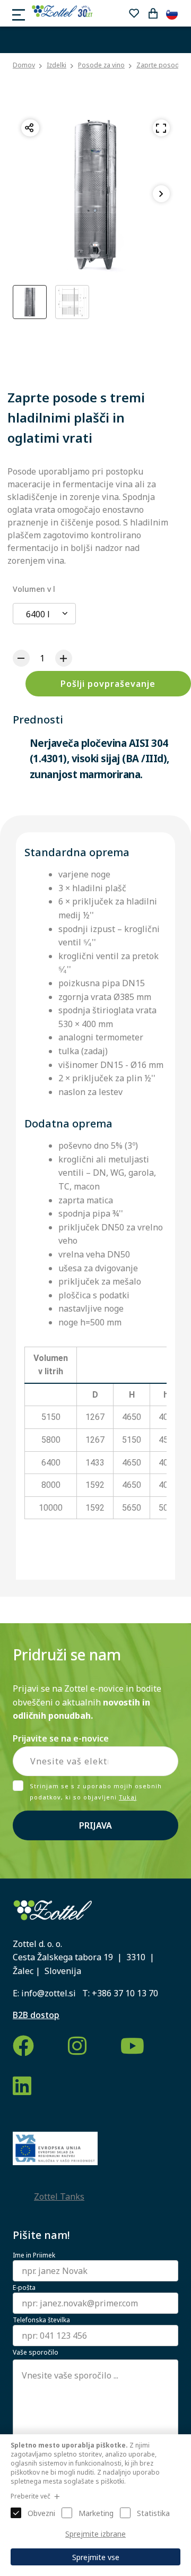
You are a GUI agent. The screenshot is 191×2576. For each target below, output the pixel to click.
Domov (24, 65)
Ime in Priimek (34, 2255)
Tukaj (128, 1797)
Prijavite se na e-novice (61, 1738)
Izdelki (57, 65)
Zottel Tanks (59, 2196)
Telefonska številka (41, 2320)
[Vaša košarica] (153, 13)
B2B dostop (36, 2015)
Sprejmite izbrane (95, 2534)
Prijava (95, 1825)
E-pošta (24, 2288)
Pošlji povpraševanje (108, 684)
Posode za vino (101, 65)
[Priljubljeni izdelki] (134, 13)
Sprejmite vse (96, 2557)
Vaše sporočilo (36, 2353)
